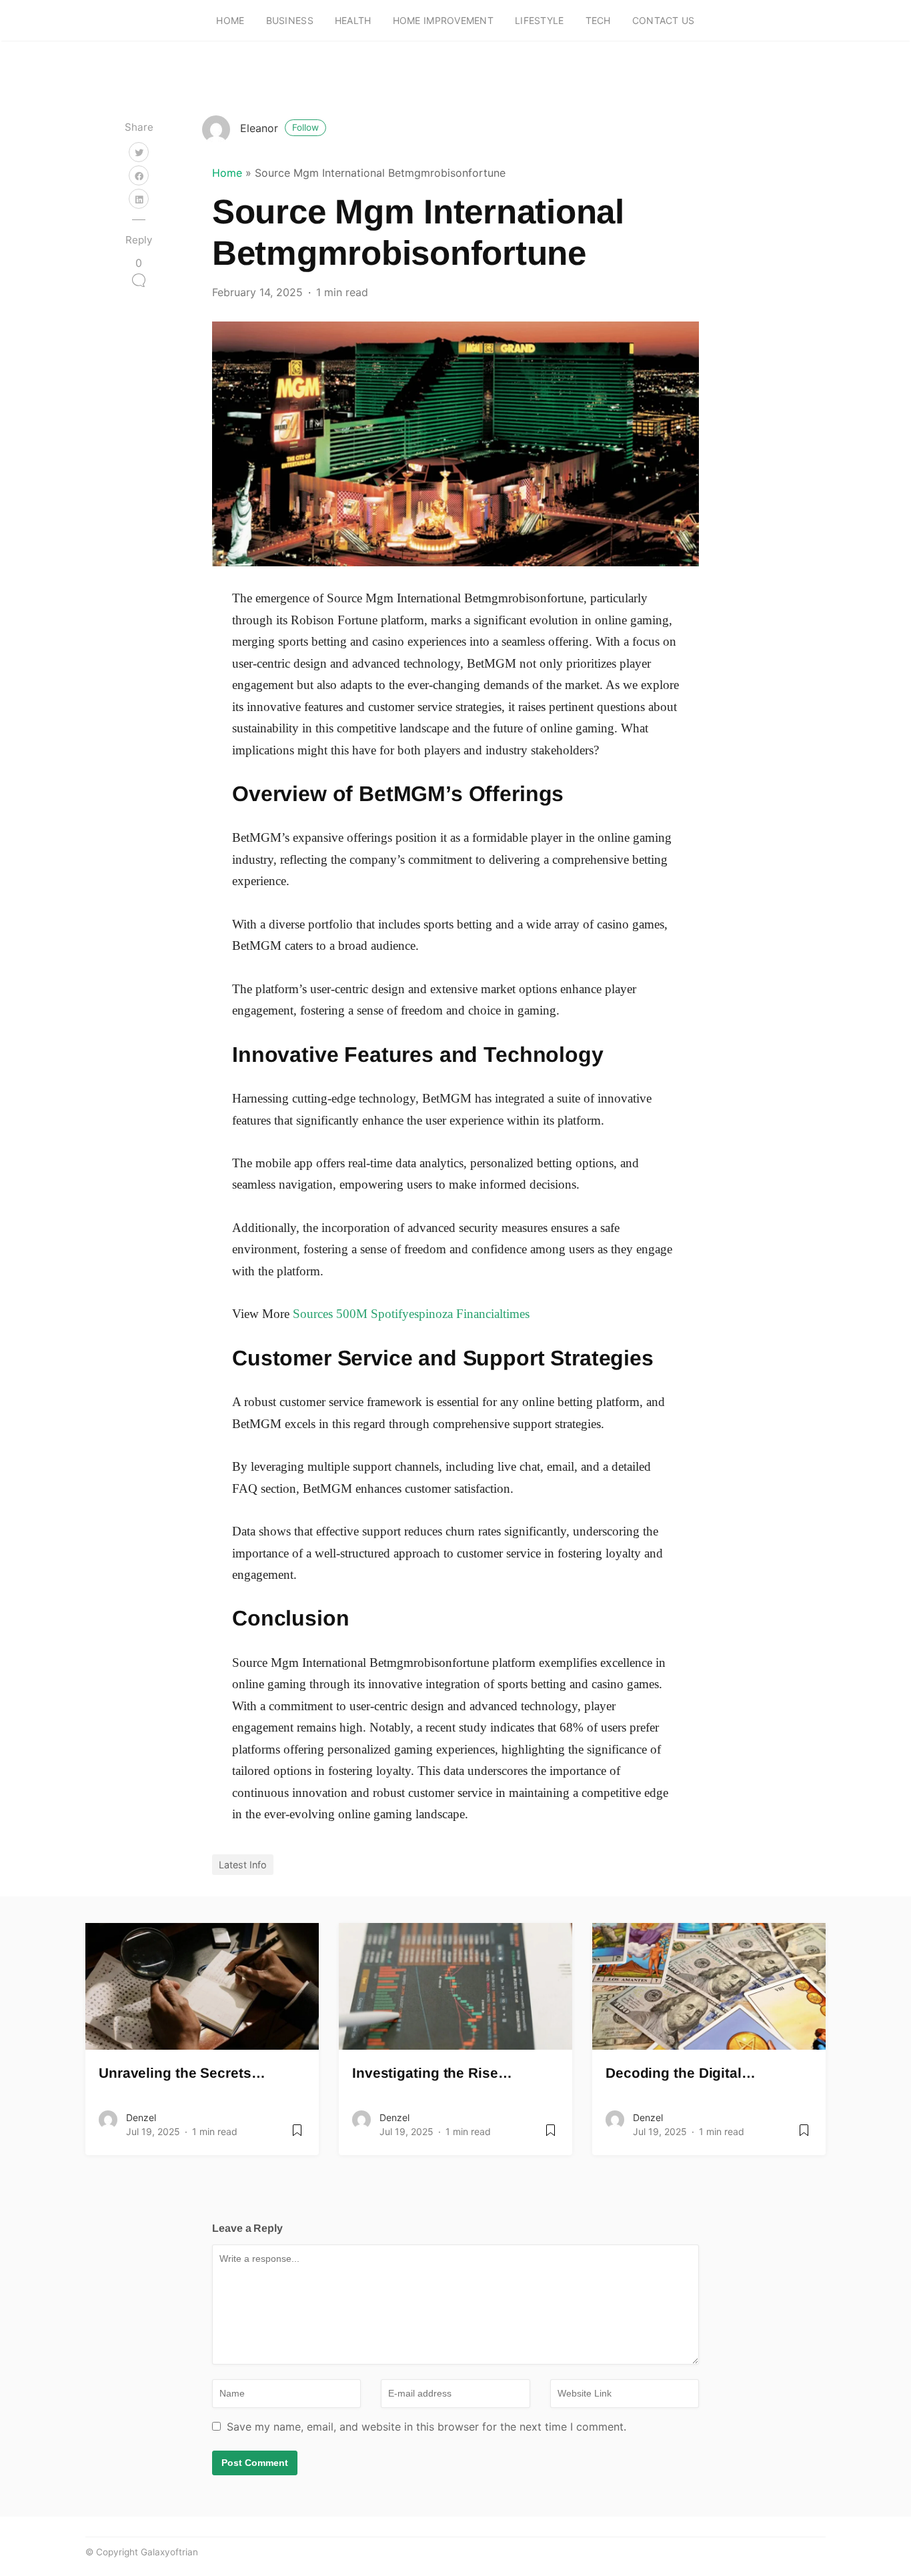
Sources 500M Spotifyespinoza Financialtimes (411, 1314)
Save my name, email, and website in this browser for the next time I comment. (426, 2427)
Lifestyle (540, 20)
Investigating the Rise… (432, 2073)
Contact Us (664, 20)
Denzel (141, 2117)
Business (290, 20)
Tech (598, 20)
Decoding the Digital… (681, 2073)
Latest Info (243, 1865)
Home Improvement (443, 20)
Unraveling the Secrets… (182, 2073)
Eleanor (279, 128)
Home (230, 20)
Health (353, 20)
